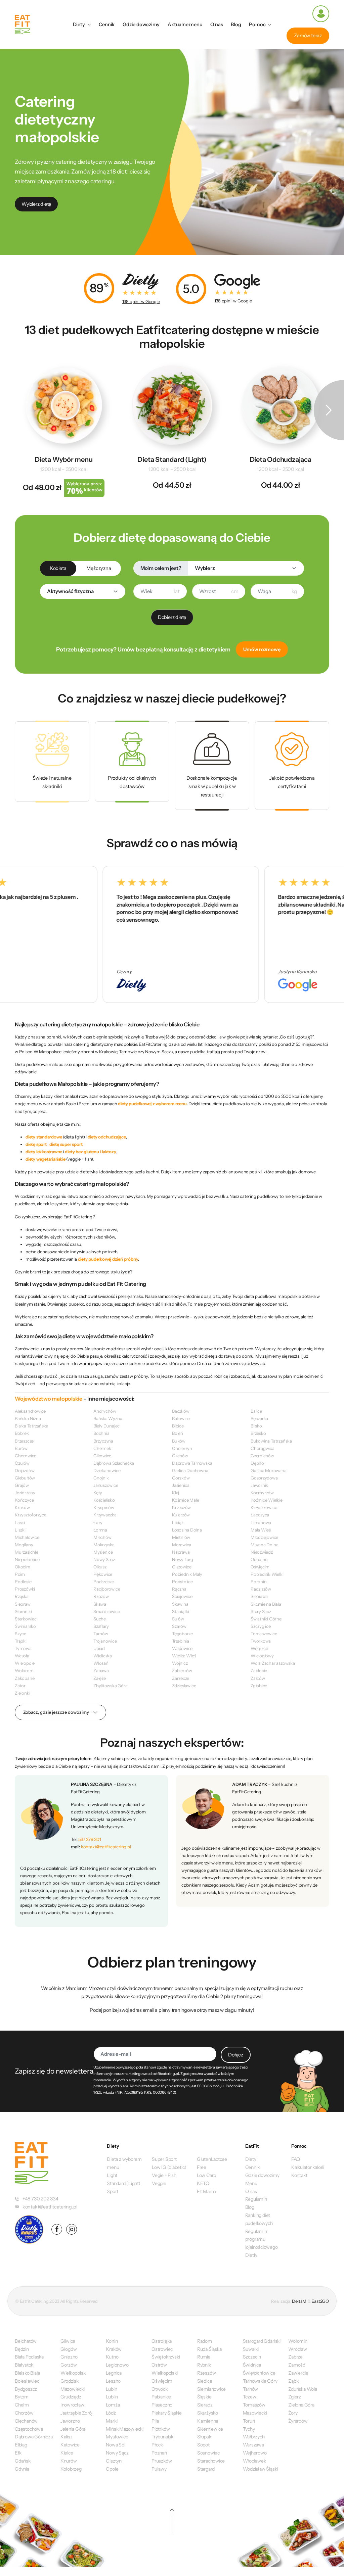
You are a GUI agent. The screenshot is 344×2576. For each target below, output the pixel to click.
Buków (179, 1441)
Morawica (182, 1545)
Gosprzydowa (264, 1478)
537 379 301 (90, 1839)
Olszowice (182, 1567)
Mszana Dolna (264, 1545)
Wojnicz (180, 1663)
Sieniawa (259, 1596)
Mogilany (24, 1545)
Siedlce (205, 2381)
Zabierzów (182, 1670)
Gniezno (69, 2357)
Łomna (100, 1530)
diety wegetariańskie (46, 1159)
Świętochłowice (259, 2373)
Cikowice (102, 1456)
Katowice (70, 2445)
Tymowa (23, 1648)
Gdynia (22, 2469)
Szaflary (101, 1626)
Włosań (101, 1663)
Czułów (22, 1463)
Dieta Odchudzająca (281, 459)
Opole (112, 2469)
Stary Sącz (261, 1611)
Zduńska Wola (303, 2389)
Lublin (112, 2397)
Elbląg (21, 2445)
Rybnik (204, 2365)
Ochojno (259, 1559)
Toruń (249, 2421)
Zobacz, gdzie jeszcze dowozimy (56, 1712)
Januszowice (106, 1485)
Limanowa (261, 1522)
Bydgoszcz (26, 2389)
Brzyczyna (103, 1441)
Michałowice (27, 1537)
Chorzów (24, 2413)
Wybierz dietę (36, 204)
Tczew (250, 2397)
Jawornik (259, 1485)
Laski (20, 1522)
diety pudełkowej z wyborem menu (152, 1104)
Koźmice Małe (185, 1500)
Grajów (22, 1485)
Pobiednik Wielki (267, 1574)
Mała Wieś (261, 1530)
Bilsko (256, 1426)
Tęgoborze (182, 1634)
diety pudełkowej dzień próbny (108, 1259)
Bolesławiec (27, 2381)
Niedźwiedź (262, 1552)
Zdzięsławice (184, 1686)
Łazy (98, 1522)
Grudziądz (71, 2397)
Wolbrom (24, 1670)
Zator (20, 1686)
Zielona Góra (301, 2405)
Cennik (107, 25)
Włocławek (254, 2461)
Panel (321, 14)
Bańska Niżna (28, 1418)
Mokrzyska (104, 1545)
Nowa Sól (115, 2445)
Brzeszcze (24, 1441)
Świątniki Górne (266, 1619)
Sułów (178, 1619)
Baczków (181, 1411)
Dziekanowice (107, 1470)
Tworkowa (261, 1641)
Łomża (113, 2405)
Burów (21, 1448)
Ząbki (294, 2381)
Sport (113, 2191)
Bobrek (22, 1433)
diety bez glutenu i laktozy (90, 1152)
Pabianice (161, 2397)
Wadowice (182, 1648)
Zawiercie (298, 2373)
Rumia (204, 2357)
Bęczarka (259, 1418)
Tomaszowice (264, 1634)
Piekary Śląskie (167, 2413)
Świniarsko (25, 1626)
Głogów (69, 2349)
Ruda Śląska (209, 2349)
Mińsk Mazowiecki (125, 2429)
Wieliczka (103, 1656)
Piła (155, 2421)
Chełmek (102, 1448)
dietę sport (36, 1144)
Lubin (111, 2389)
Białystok (24, 2365)
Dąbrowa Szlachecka (114, 1463)
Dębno (257, 1463)
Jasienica (181, 1485)
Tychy (249, 2429)
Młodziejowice (264, 1537)
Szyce (20, 1634)
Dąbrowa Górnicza (34, 2437)
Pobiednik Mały (187, 1574)
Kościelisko (104, 1500)
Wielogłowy (262, 1656)
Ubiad (99, 1648)
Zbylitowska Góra (111, 1686)
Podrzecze (104, 1582)
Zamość (297, 2365)
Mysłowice (117, 2437)
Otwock (160, 2389)
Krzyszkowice (264, 1507)
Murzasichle (27, 1552)
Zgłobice (259, 1686)
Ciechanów (26, 2421)
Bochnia (101, 1433)
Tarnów (101, 1634)
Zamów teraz (308, 36)
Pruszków (162, 2461)
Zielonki (22, 1693)
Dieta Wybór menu (64, 459)
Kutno (112, 2357)
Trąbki (21, 1641)
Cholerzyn (182, 1448)
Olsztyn (114, 2461)
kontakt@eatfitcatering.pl (106, 1847)
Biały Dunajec (106, 1426)
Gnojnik (101, 1478)
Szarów (179, 1626)
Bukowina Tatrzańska (271, 1441)
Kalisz (67, 2437)
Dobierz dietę (172, 617)
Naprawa (181, 1552)
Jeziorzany (25, 1493)
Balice (256, 1411)
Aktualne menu (185, 25)
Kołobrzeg (71, 2469)
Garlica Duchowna (190, 1470)
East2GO (320, 2301)
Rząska (22, 1596)
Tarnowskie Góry (260, 2381)
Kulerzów (181, 1515)
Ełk (18, 2453)
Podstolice (182, 1582)
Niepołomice (27, 1559)
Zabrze (295, 2357)
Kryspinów (104, 1507)
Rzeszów (206, 2373)
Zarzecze (181, 1678)
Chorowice (26, 1456)
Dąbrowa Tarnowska (192, 1463)
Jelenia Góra (73, 2429)
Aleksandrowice (30, 1411)
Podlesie (23, 1582)
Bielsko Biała (27, 2373)
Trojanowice (105, 1641)
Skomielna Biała (266, 1604)
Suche (100, 1619)
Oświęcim (260, 1567)
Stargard (206, 2469)
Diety (79, 25)
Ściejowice (182, 1596)
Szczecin (252, 2357)
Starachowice (211, 2461)
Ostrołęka (162, 2341)
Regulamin (256, 2199)
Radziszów (261, 1589)
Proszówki (25, 1589)
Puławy (159, 2469)
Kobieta (58, 568)
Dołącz (236, 2055)
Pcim (20, 1574)
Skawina (180, 1604)
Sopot (203, 2445)
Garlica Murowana (269, 1470)
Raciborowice (107, 1589)
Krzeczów (181, 1507)
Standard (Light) (124, 2183)
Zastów (258, 1678)
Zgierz (295, 2397)
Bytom (22, 2397)
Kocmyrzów (262, 1493)
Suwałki (251, 2349)
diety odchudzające (107, 1137)
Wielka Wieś (184, 1656)
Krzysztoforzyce (31, 1515)
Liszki (20, 1530)
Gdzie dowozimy (141, 25)
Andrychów (105, 1411)
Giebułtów (25, 1478)
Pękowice (103, 1574)
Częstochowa (29, 2429)
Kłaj (176, 1493)
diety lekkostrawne (44, 1152)
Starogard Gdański (262, 2341)
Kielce (67, 2453)
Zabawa (101, 1670)
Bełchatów (26, 2341)
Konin (112, 2341)
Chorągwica (263, 1448)
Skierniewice (210, 2429)
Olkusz (100, 1567)
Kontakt (299, 2175)
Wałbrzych (254, 2437)
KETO (203, 2183)
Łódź (111, 2413)
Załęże (100, 1678)
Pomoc (257, 25)
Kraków (22, 1507)
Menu (251, 2183)
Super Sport (164, 2159)
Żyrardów (298, 2421)
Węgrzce (259, 1648)
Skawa (100, 1604)
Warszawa (253, 2445)
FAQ (296, 2159)
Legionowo (117, 2365)
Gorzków (181, 1478)
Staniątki (181, 1611)
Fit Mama (206, 2191)
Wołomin (298, 2341)
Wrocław (297, 2349)
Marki (112, 2421)
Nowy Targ (183, 1559)
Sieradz (205, 2405)
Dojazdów (25, 1470)
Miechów (102, 1537)
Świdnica (252, 2365)
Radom (205, 2341)
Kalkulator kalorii (308, 2167)
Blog (236, 25)
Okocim (23, 1567)
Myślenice (103, 1552)
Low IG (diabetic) (169, 2167)
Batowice (181, 1418)
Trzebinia (181, 1641)
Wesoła (22, 1656)
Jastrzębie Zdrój (77, 2413)
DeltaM (299, 2301)
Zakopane (25, 1678)
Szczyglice (261, 1626)
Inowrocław (72, 2405)
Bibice (178, 1426)
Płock (157, 2445)
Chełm (22, 2405)
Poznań (159, 2453)
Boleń (178, 1433)
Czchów (180, 1456)
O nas (217, 25)
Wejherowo (255, 2453)
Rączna (179, 1589)
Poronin (259, 1582)
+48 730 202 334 (40, 2199)
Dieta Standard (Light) (172, 459)
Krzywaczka (105, 1515)
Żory (293, 2413)
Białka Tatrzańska (31, 1426)
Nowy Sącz (104, 1559)
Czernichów (262, 1456)
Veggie (159, 2183)
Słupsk (204, 2437)
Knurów (69, 2461)
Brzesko (258, 1433)
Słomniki (23, 1611)
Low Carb (206, 2175)
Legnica (114, 2373)
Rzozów (101, 1596)
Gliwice (68, 2341)
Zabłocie (259, 1670)
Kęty (98, 1493)
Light (112, 2175)
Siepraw (23, 1604)
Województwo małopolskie (49, 1399)
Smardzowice (107, 1611)
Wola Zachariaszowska (273, 1663)
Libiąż (178, 1522)
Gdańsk (23, 2461)
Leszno (113, 2381)
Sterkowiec (26, 1619)
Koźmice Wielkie (267, 1500)
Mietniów (181, 1537)
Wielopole (25, 1663)
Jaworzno (70, 2421)
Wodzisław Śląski (261, 2469)
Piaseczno (162, 2405)
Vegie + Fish (164, 2175)
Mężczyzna (99, 568)
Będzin (22, 2349)
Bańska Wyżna (108, 1418)
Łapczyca (260, 1515)
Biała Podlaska (29, 2357)
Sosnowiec (208, 2453)
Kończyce (24, 1500)
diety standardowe (44, 1137)
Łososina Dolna (187, 1530)
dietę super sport (66, 1144)
